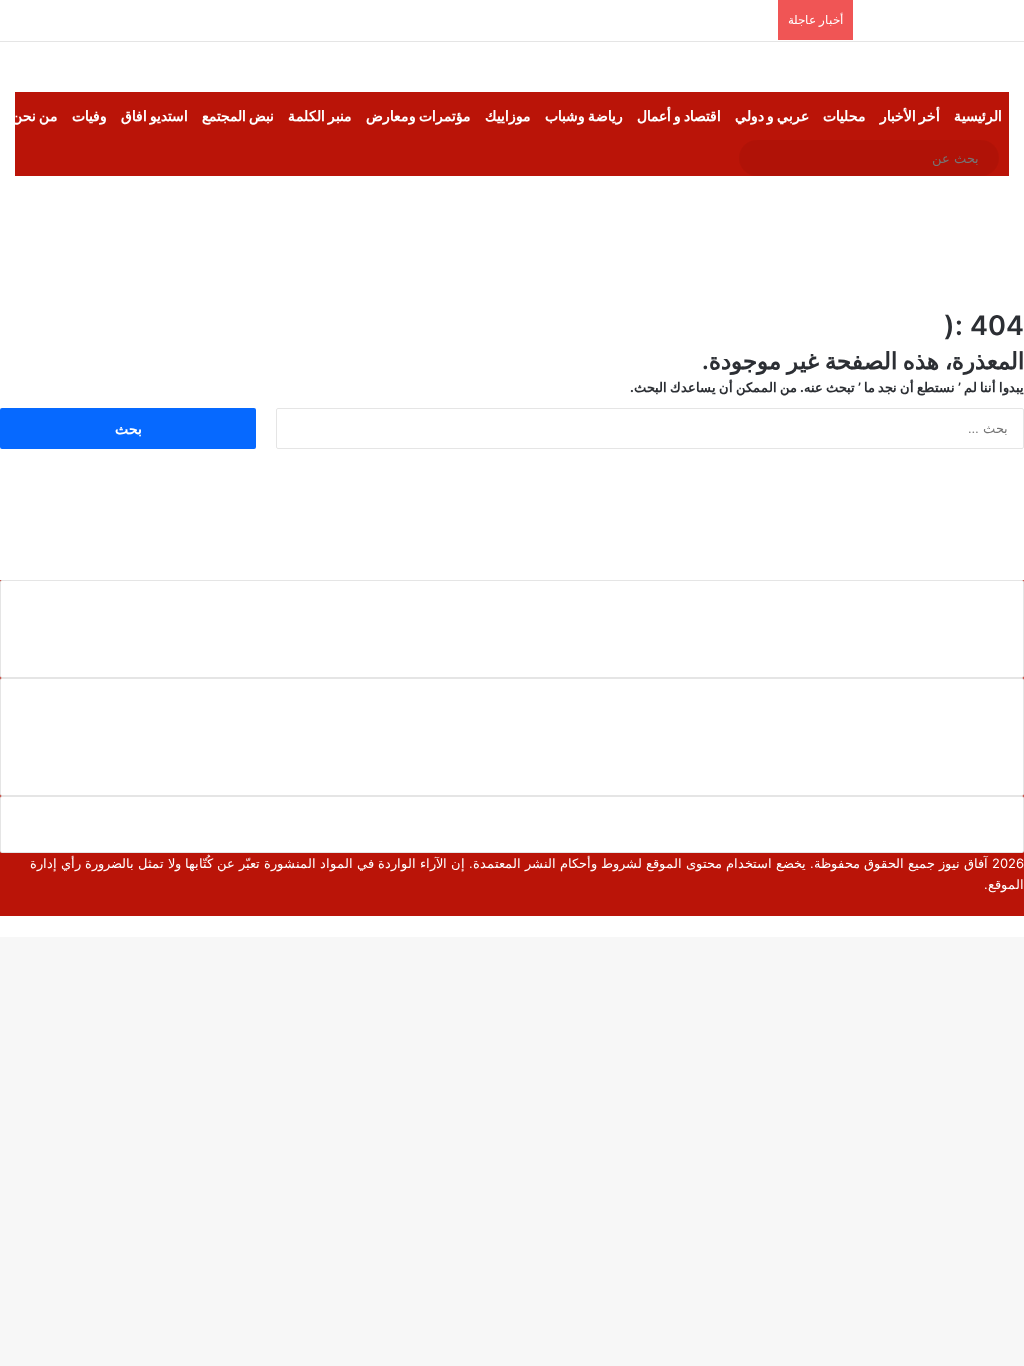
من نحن (35, 115)
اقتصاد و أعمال (679, 115)
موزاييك (508, 115)
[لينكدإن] (987, 905)
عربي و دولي (772, 115)
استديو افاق (154, 115)
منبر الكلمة (320, 115)
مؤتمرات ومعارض (418, 115)
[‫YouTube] (971, 905)
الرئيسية (978, 115)
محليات (844, 115)
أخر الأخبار (910, 115)
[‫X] (1003, 905)
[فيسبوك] (1019, 905)
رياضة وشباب (584, 115)
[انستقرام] (955, 905)
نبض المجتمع (238, 115)
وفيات (89, 115)
